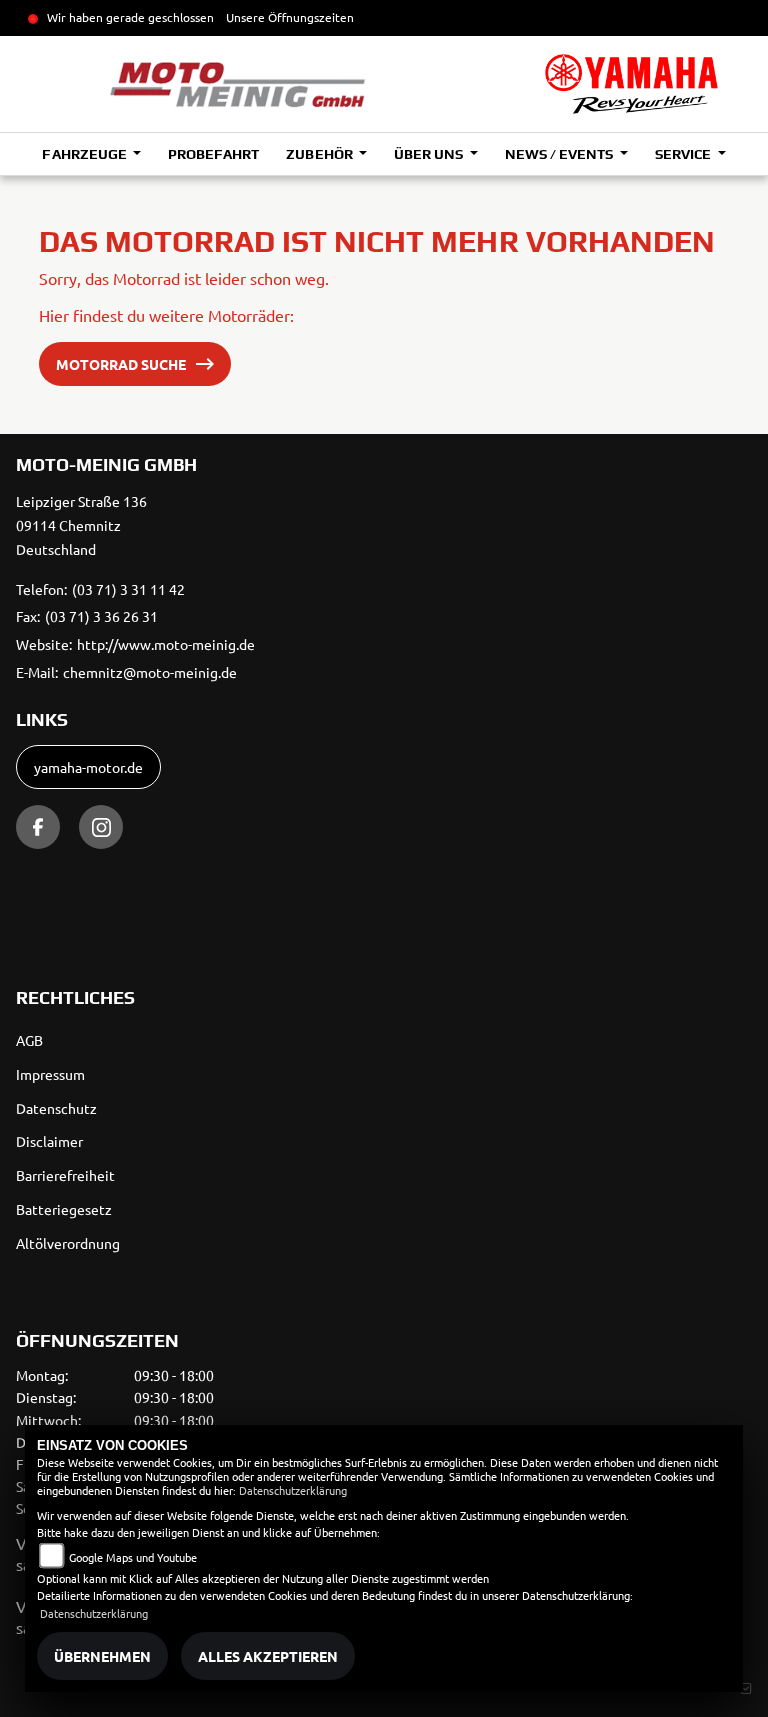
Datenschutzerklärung (293, 1490)
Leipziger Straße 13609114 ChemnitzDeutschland (81, 525)
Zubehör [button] (320, 154)
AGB (29, 1040)
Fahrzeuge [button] (85, 154)
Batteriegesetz (64, 1209)
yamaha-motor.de (88, 767)
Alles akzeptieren (268, 1656)
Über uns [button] (430, 154)
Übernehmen (102, 1656)
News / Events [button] (560, 154)
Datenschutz (56, 1108)
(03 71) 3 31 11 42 (128, 589)
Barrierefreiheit (65, 1175)
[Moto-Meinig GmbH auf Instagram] (101, 827)
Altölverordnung (68, 1243)
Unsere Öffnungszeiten (290, 17)
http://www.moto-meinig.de (166, 644)
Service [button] (684, 154)
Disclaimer (49, 1141)
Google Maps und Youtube (133, 1557)
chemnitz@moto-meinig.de (150, 672)
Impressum (50, 1074)
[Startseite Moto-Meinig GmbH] (631, 84)
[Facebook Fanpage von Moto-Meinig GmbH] (38, 827)
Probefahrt (213, 154)
